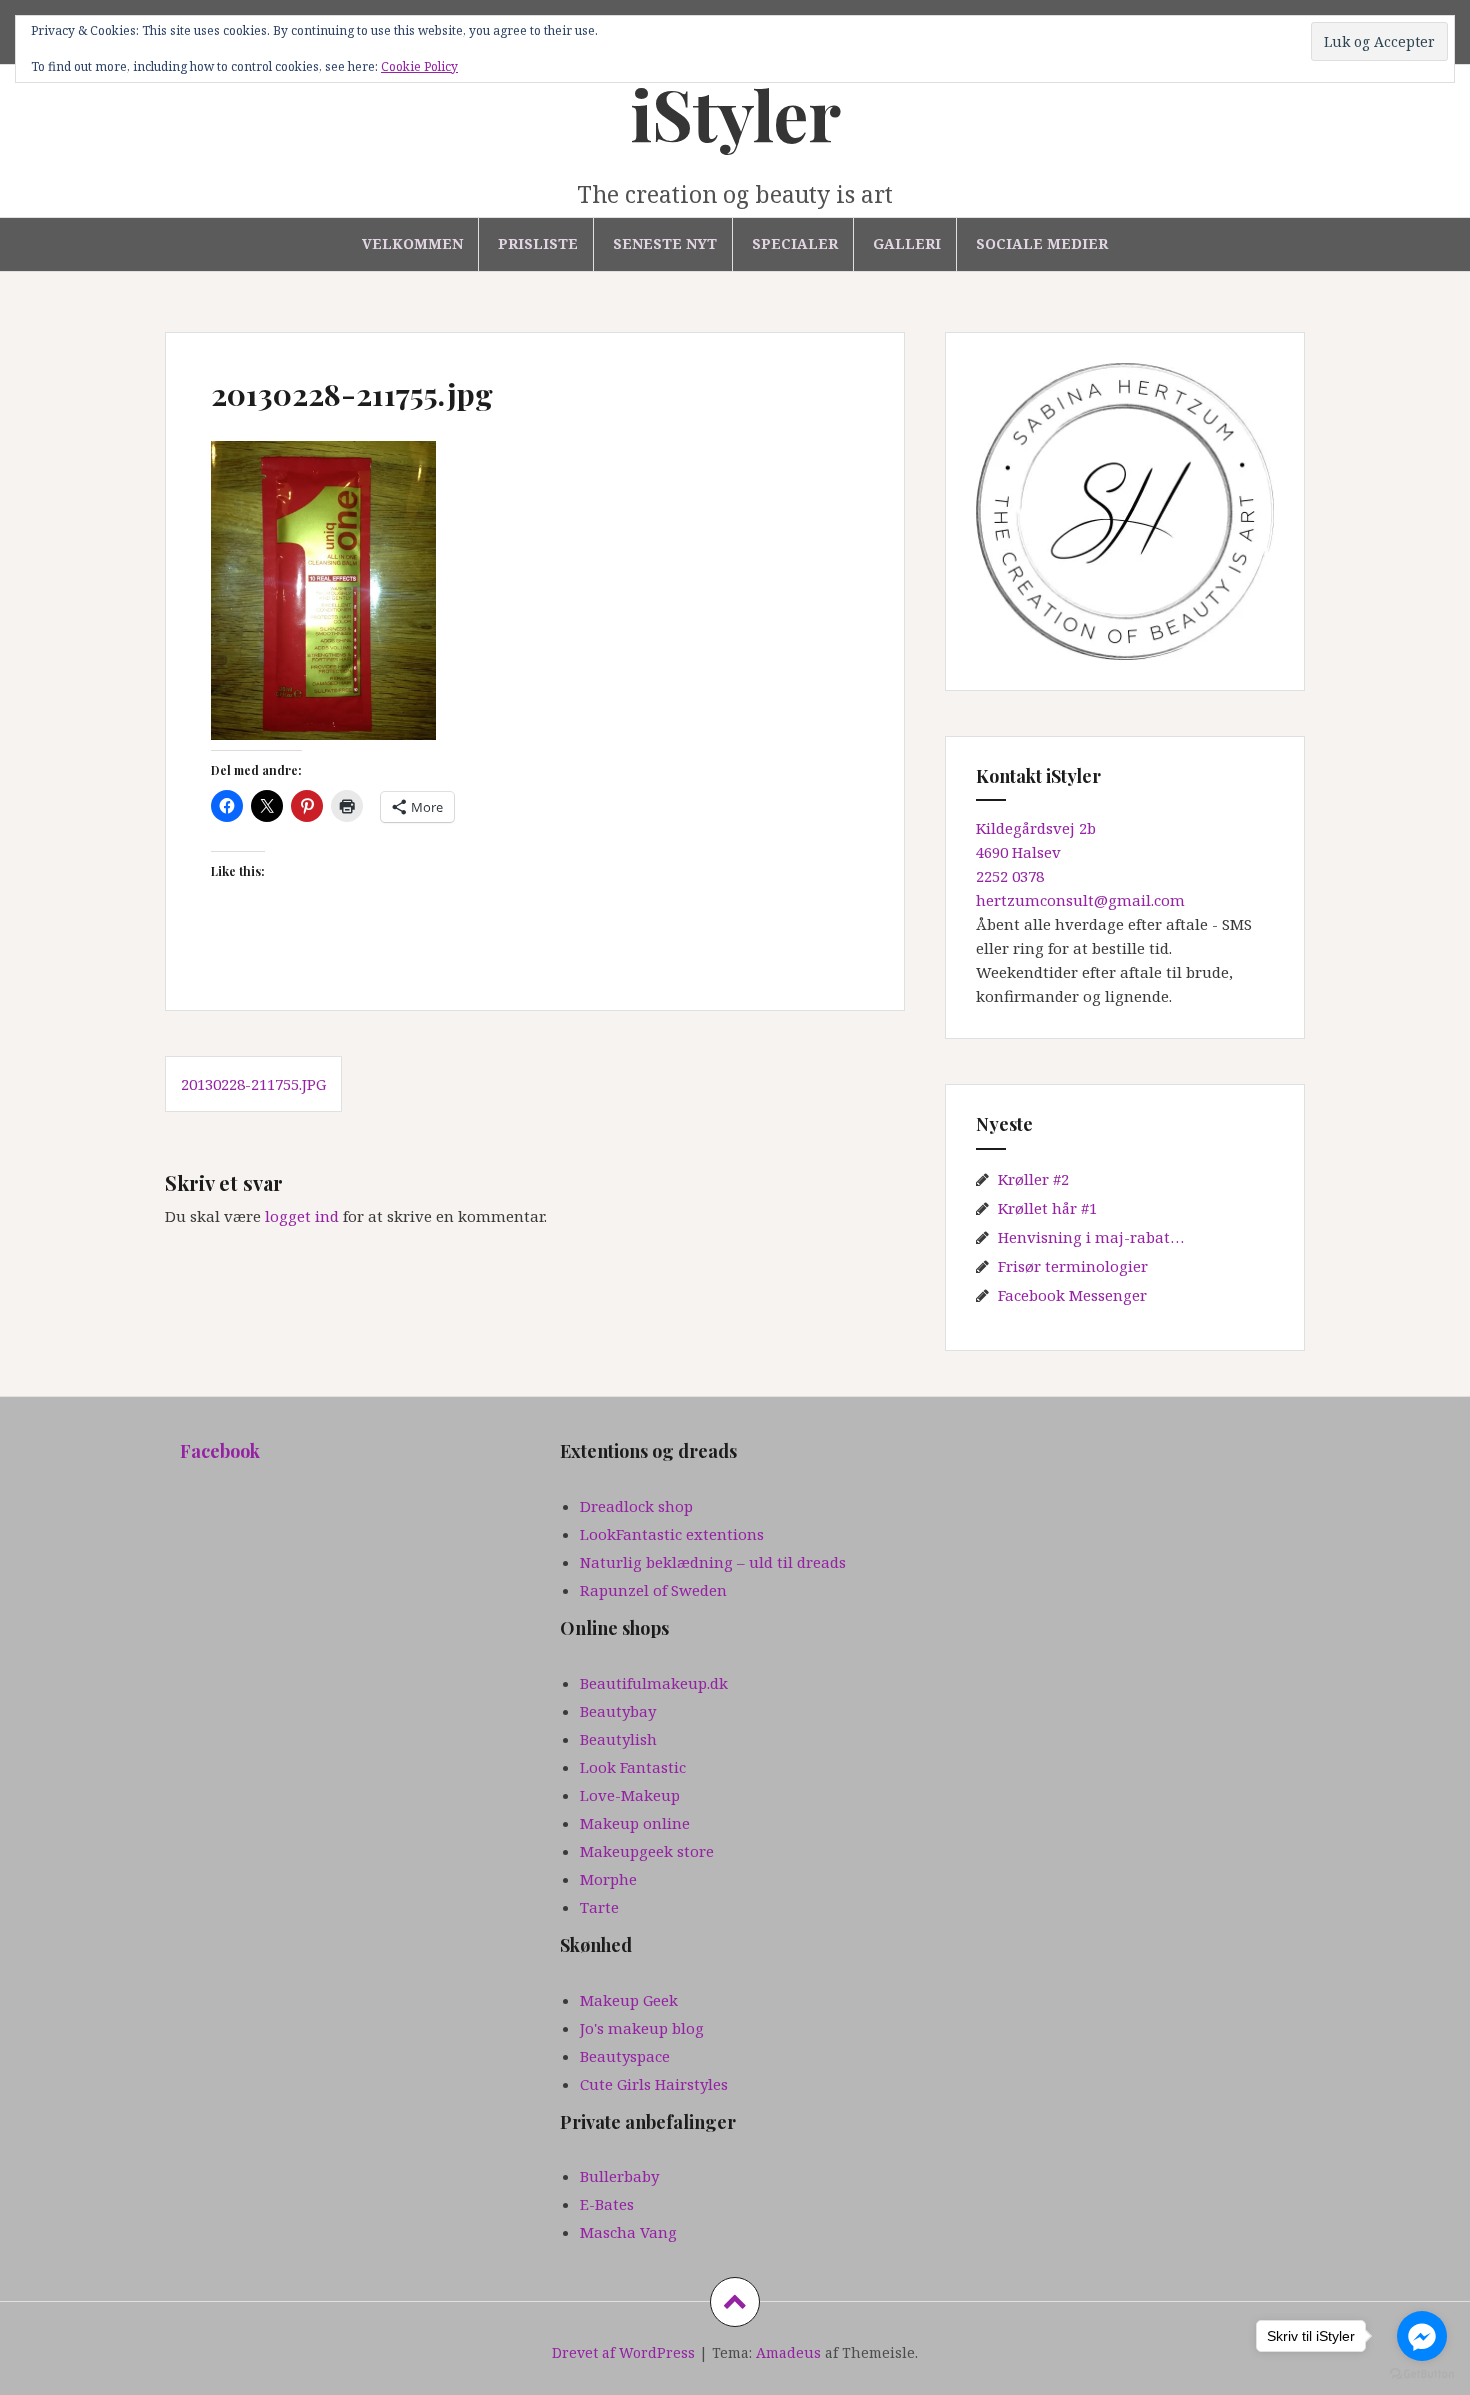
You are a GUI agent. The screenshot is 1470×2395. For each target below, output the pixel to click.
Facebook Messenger (1072, 1295)
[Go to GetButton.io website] (1422, 2374)
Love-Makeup (630, 1795)
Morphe (608, 1879)
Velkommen (412, 243)
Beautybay (618, 1711)
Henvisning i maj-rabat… (1091, 1237)
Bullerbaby (619, 2176)
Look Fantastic (633, 1767)
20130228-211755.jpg (253, 1084)
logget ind (302, 1216)
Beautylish (618, 1739)
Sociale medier (1042, 243)
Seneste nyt (665, 243)
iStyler (735, 113)
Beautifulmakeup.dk (654, 1683)
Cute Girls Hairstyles (654, 2084)
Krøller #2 (1033, 1179)
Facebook (220, 1451)
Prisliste (538, 243)
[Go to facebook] (1422, 2336)
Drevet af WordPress (623, 2352)
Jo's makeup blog (642, 2028)
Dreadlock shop (636, 1506)
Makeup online (635, 1823)
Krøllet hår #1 (1047, 1208)
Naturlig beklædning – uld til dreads (713, 1562)
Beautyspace (625, 2056)
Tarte (599, 1907)
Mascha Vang (628, 2232)
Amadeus (788, 2352)
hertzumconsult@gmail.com (1080, 900)
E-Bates (607, 2204)
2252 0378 (1010, 876)
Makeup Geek (629, 2000)
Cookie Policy (419, 66)
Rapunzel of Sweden (653, 1590)
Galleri (907, 243)
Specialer (795, 243)
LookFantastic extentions (672, 1534)
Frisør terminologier (1073, 1266)
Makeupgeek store (647, 1851)
